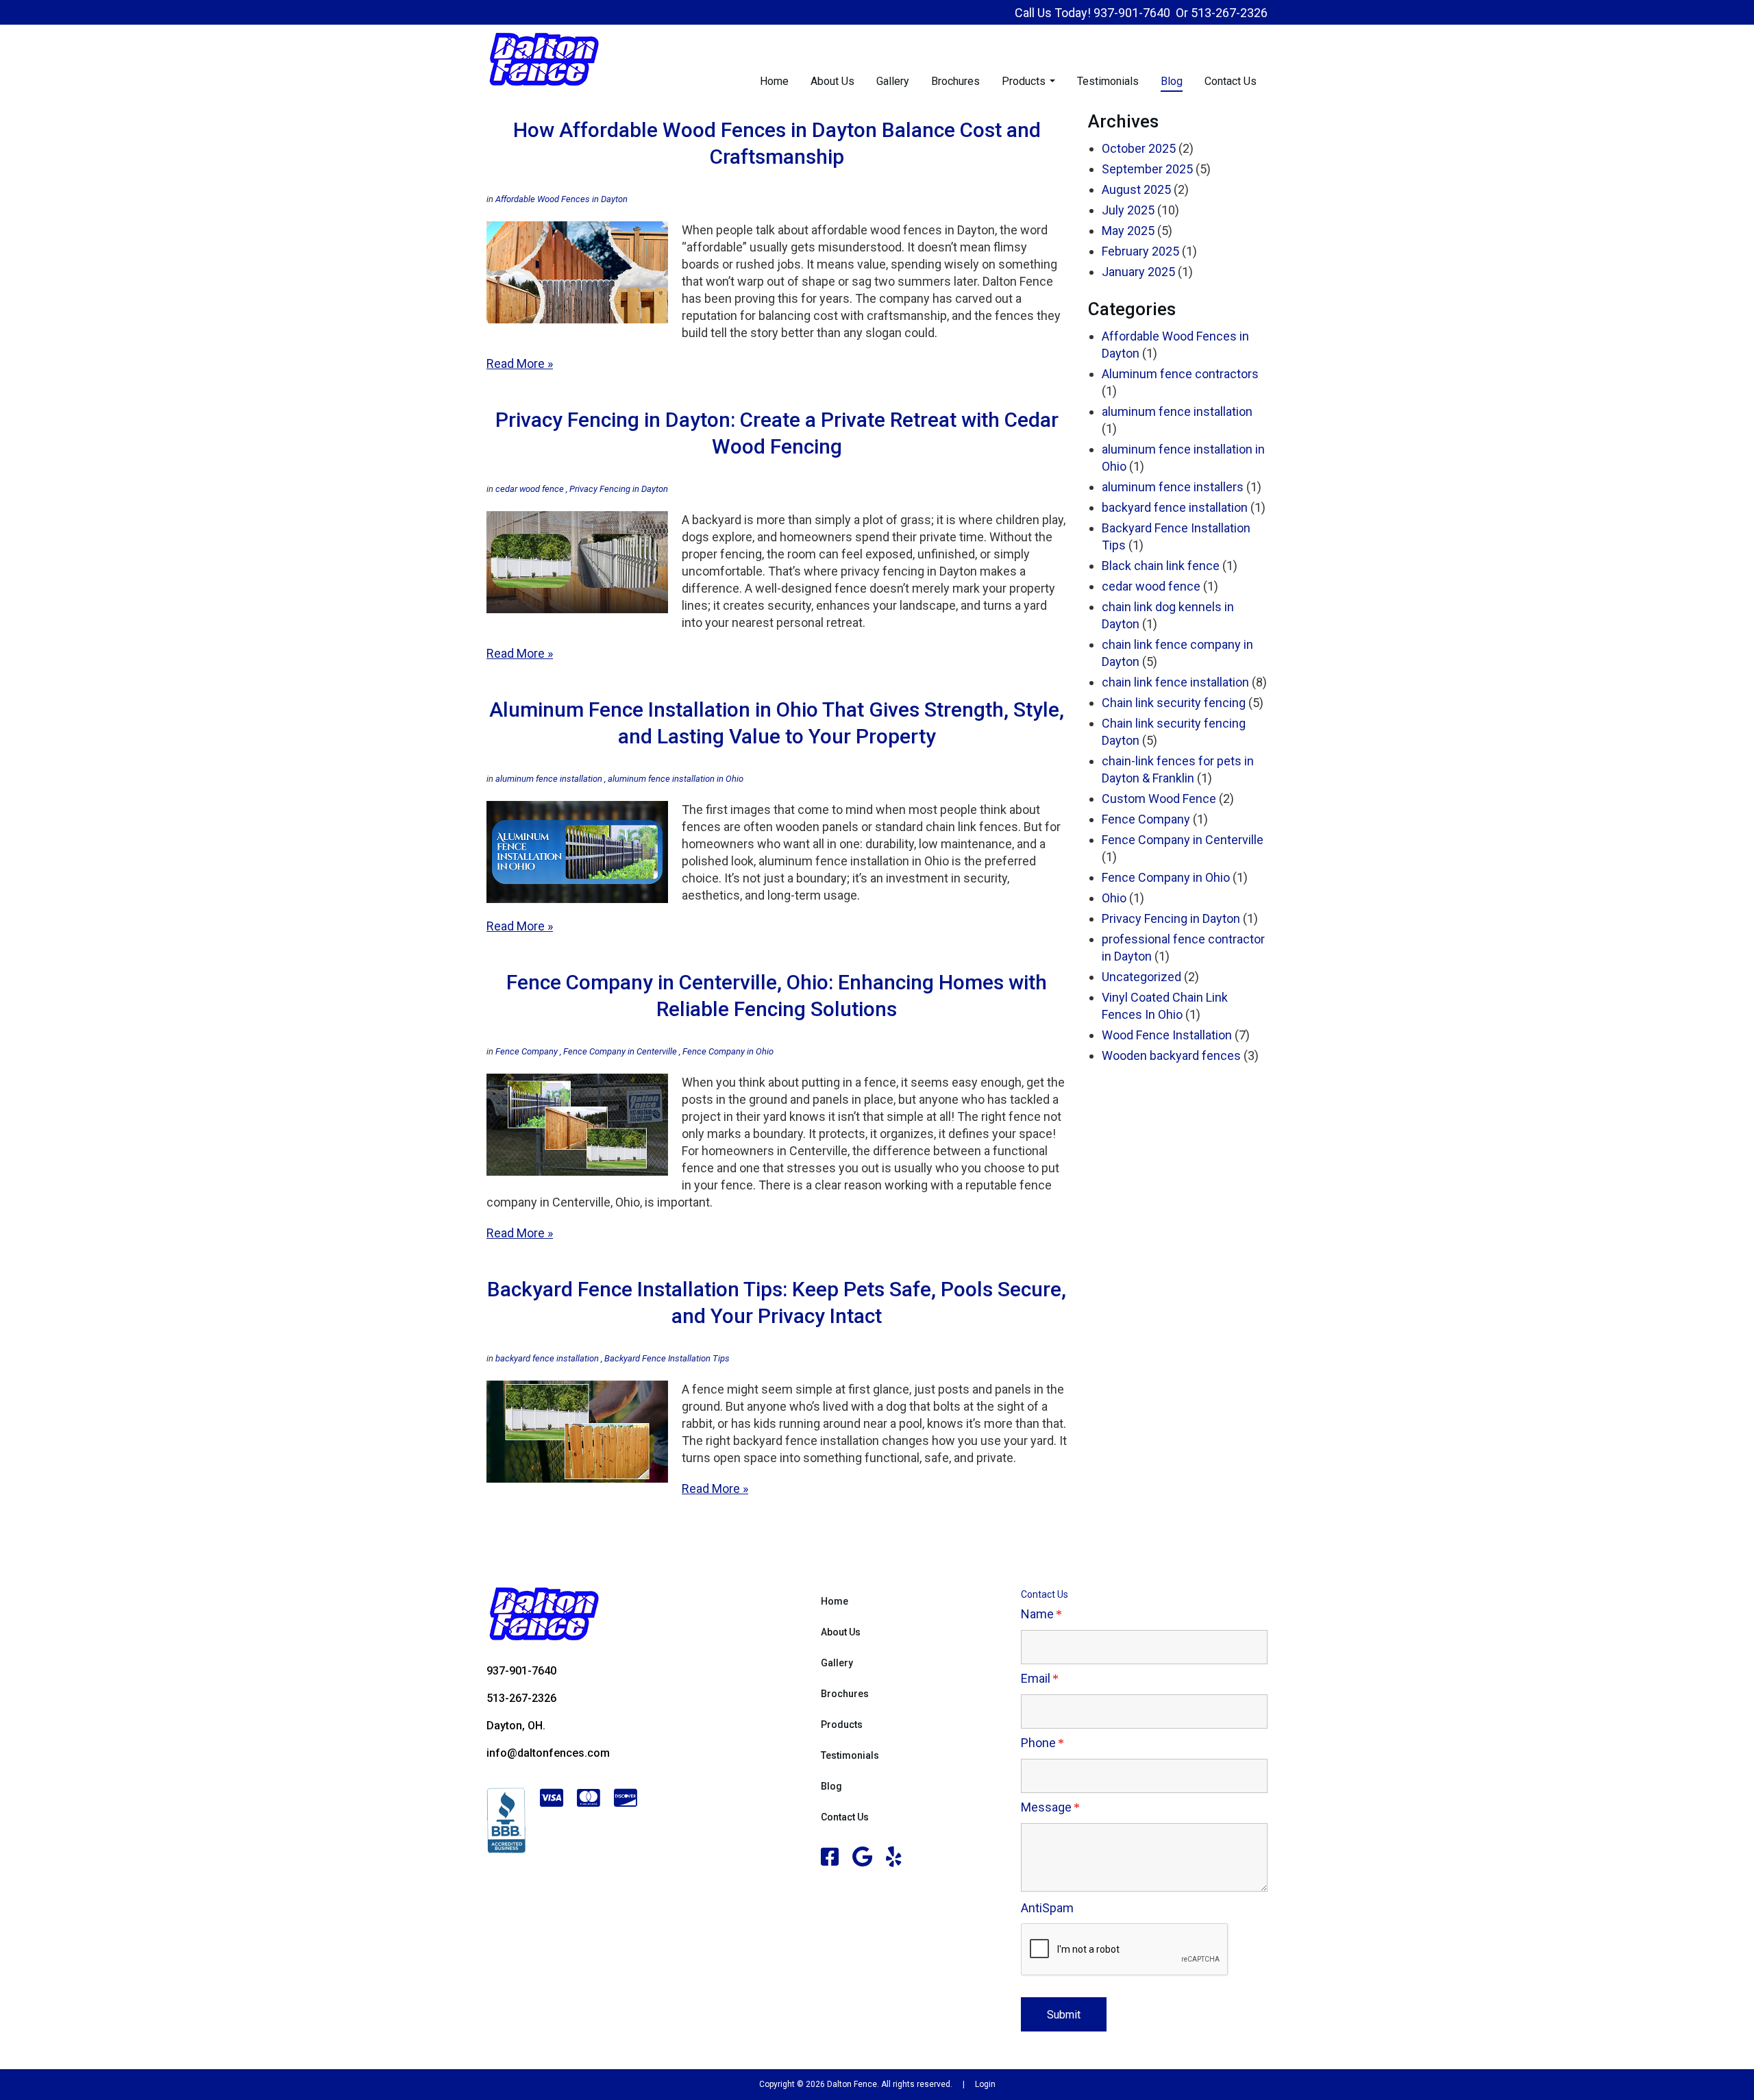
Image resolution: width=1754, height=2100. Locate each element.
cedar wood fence (530, 489)
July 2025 (1128, 210)
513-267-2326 (1229, 13)
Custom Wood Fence (1159, 799)
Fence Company (527, 1051)
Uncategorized (1141, 977)
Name (1037, 1614)
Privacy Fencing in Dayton (618, 489)
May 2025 (1128, 231)
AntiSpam (1047, 1908)
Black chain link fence (1161, 566)
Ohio (1114, 898)
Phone (1038, 1743)
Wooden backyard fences (1171, 1055)
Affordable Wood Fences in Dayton (561, 199)
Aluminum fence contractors (1180, 374)
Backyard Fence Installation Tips (666, 1358)
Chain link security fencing (1174, 703)
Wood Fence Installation (1167, 1035)
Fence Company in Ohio (727, 1051)
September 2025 (1147, 169)
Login (985, 2084)
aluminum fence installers (1173, 487)
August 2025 (1136, 189)
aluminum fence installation (549, 779)
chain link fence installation (1175, 682)
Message (1046, 1807)
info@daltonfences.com (548, 1753)
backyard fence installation (547, 1358)
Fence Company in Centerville (619, 1051)
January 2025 (1138, 272)
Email (1036, 1678)
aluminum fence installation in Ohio (675, 779)
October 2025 (1139, 148)
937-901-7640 (1132, 13)
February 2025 (1140, 251)
